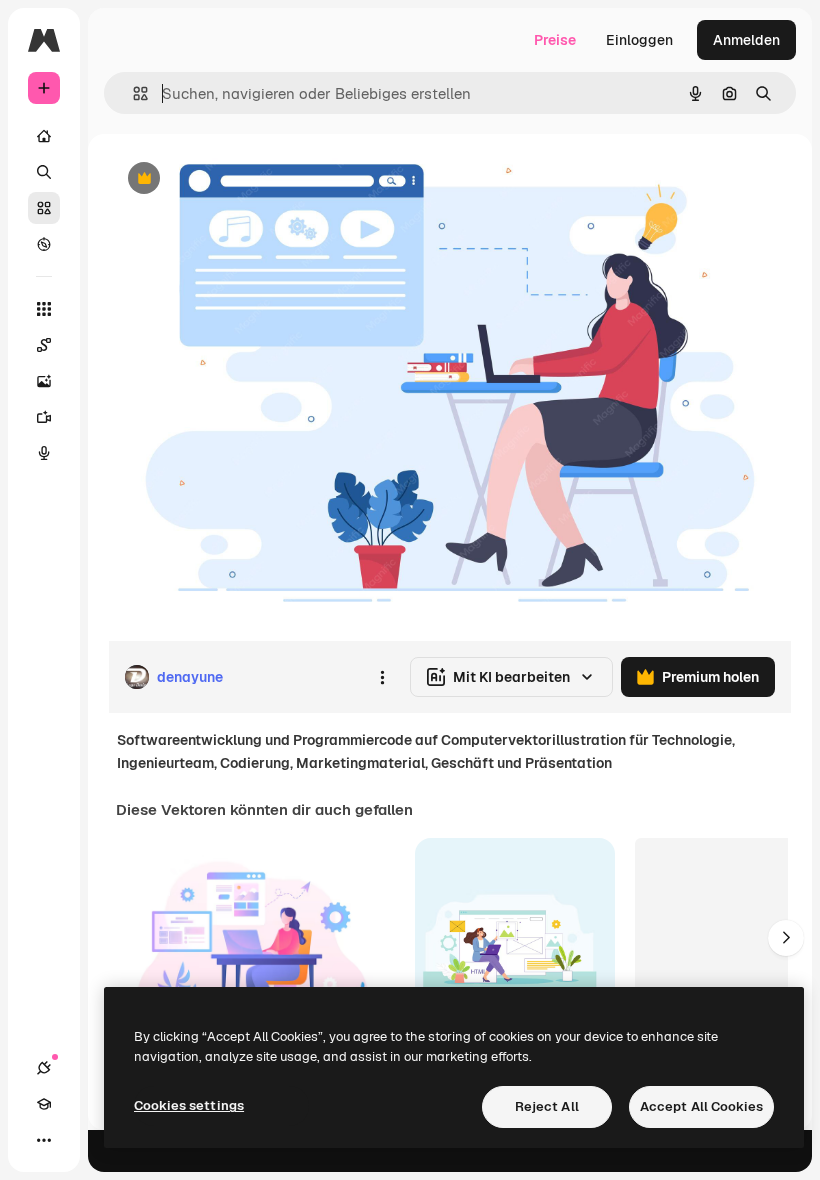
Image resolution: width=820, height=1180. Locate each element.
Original (236, 179)
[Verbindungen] (44, 1068)
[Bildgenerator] (44, 381)
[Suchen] (44, 172)
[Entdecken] (44, 244)
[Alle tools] (44, 309)
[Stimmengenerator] (44, 453)
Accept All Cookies (701, 1106)
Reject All (547, 1106)
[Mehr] (44, 1140)
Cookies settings (189, 1105)
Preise (555, 40)
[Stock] (44, 208)
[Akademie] (44, 1104)
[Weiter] (786, 938)
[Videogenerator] (44, 417)
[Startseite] (44, 136)
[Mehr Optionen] (382, 677)
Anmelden (746, 40)
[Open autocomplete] (132, 93)
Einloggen (639, 40)
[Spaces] (44, 345)
